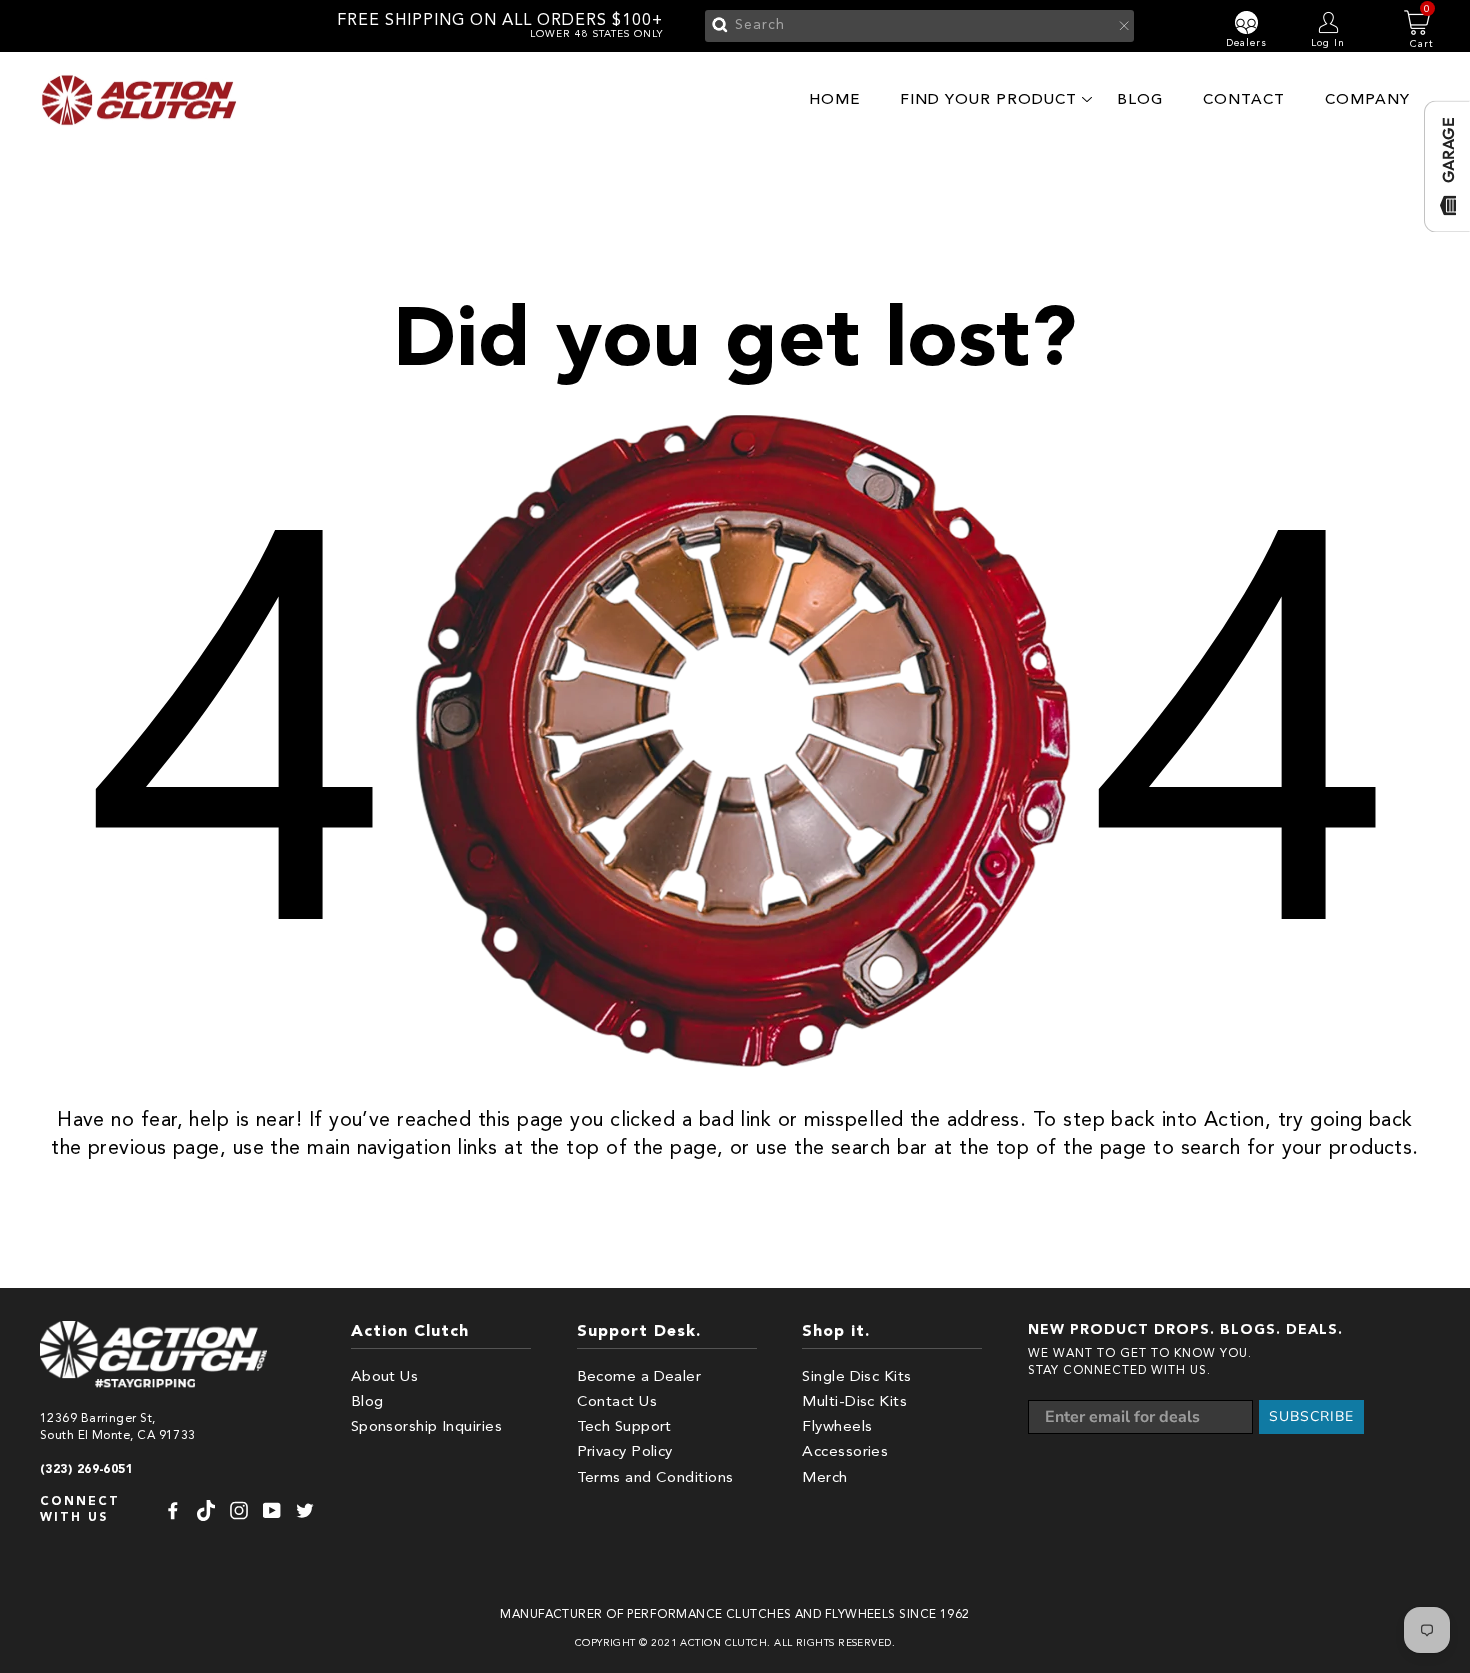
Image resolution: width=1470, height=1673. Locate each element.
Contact (1244, 99)
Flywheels (837, 1427)
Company (1367, 99)
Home (834, 99)
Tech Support (624, 1427)
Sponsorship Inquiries (426, 1427)
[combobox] (919, 26)
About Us (385, 1377)
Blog (1140, 99)
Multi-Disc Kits (854, 1402)
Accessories (845, 1452)
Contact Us (617, 1402)
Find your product (988, 99)
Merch (824, 1478)
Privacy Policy (625, 1452)
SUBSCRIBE (1311, 1416)
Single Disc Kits (856, 1377)
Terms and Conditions (655, 1478)
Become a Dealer (639, 1377)
